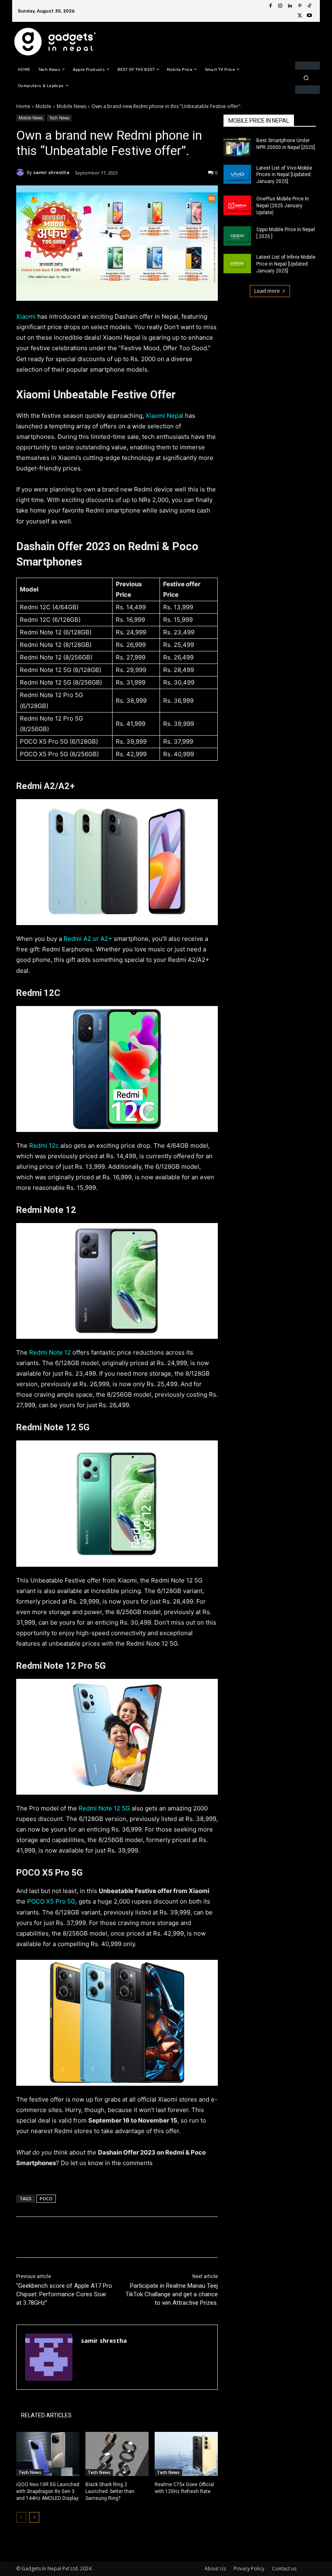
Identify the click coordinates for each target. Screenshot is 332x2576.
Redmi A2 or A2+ (88, 939)
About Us (215, 2569)
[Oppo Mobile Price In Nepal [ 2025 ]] (237, 236)
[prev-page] (21, 2517)
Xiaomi (27, 316)
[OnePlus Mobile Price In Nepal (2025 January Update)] (237, 205)
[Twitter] (300, 16)
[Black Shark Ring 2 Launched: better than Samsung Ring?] (117, 2454)
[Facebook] (270, 6)
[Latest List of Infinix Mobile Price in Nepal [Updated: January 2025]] (237, 264)
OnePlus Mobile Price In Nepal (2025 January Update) (283, 206)
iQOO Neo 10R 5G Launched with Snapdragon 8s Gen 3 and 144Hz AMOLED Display (48, 2491)
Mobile (44, 106)
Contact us (284, 2569)
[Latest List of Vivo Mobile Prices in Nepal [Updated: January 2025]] (237, 174)
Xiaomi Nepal (165, 416)
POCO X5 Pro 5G (51, 1901)
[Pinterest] (300, 6)
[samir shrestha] (21, 172)
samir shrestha (51, 172)
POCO (46, 2198)
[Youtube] (309, 16)
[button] (306, 78)
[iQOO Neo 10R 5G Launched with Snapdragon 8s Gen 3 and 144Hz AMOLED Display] (48, 2454)
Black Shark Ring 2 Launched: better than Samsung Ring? (110, 2491)
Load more (267, 291)
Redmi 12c (44, 1145)
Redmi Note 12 (50, 1352)
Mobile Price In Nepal (259, 121)
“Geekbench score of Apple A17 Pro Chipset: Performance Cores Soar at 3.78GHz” (64, 2294)
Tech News (59, 118)
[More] (149, 2237)
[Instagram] (280, 6)
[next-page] (34, 2517)
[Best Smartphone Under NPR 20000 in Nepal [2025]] (237, 147)
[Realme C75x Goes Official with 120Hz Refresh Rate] (186, 2454)
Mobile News (71, 106)
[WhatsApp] (130, 2237)
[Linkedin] (290, 6)
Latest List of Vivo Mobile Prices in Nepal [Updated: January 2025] (284, 175)
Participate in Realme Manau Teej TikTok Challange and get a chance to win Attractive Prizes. (172, 2294)
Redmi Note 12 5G (105, 1808)
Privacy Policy (249, 2569)
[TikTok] (309, 6)
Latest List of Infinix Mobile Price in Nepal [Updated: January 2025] (286, 264)
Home (23, 106)
